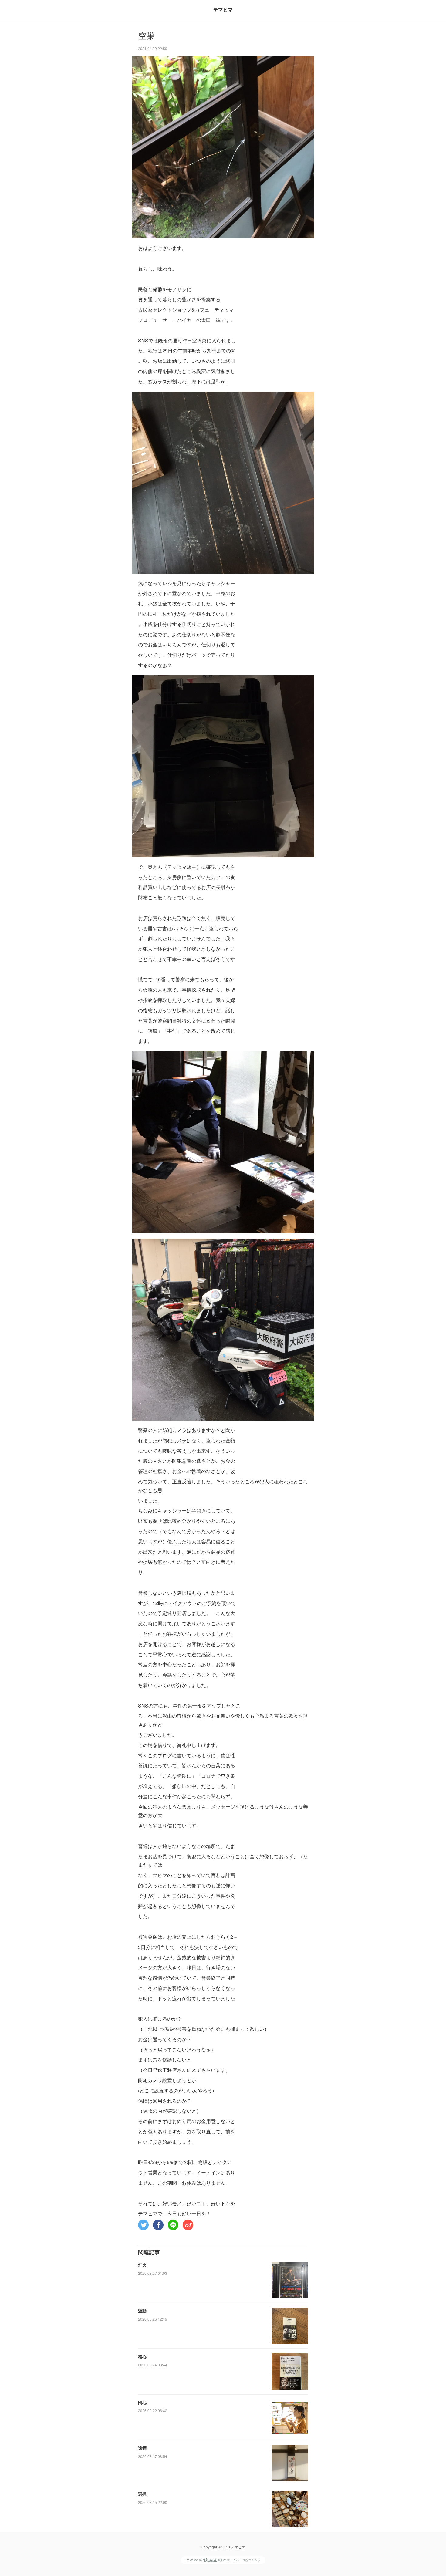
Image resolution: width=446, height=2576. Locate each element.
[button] (143, 2225)
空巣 (147, 36)
